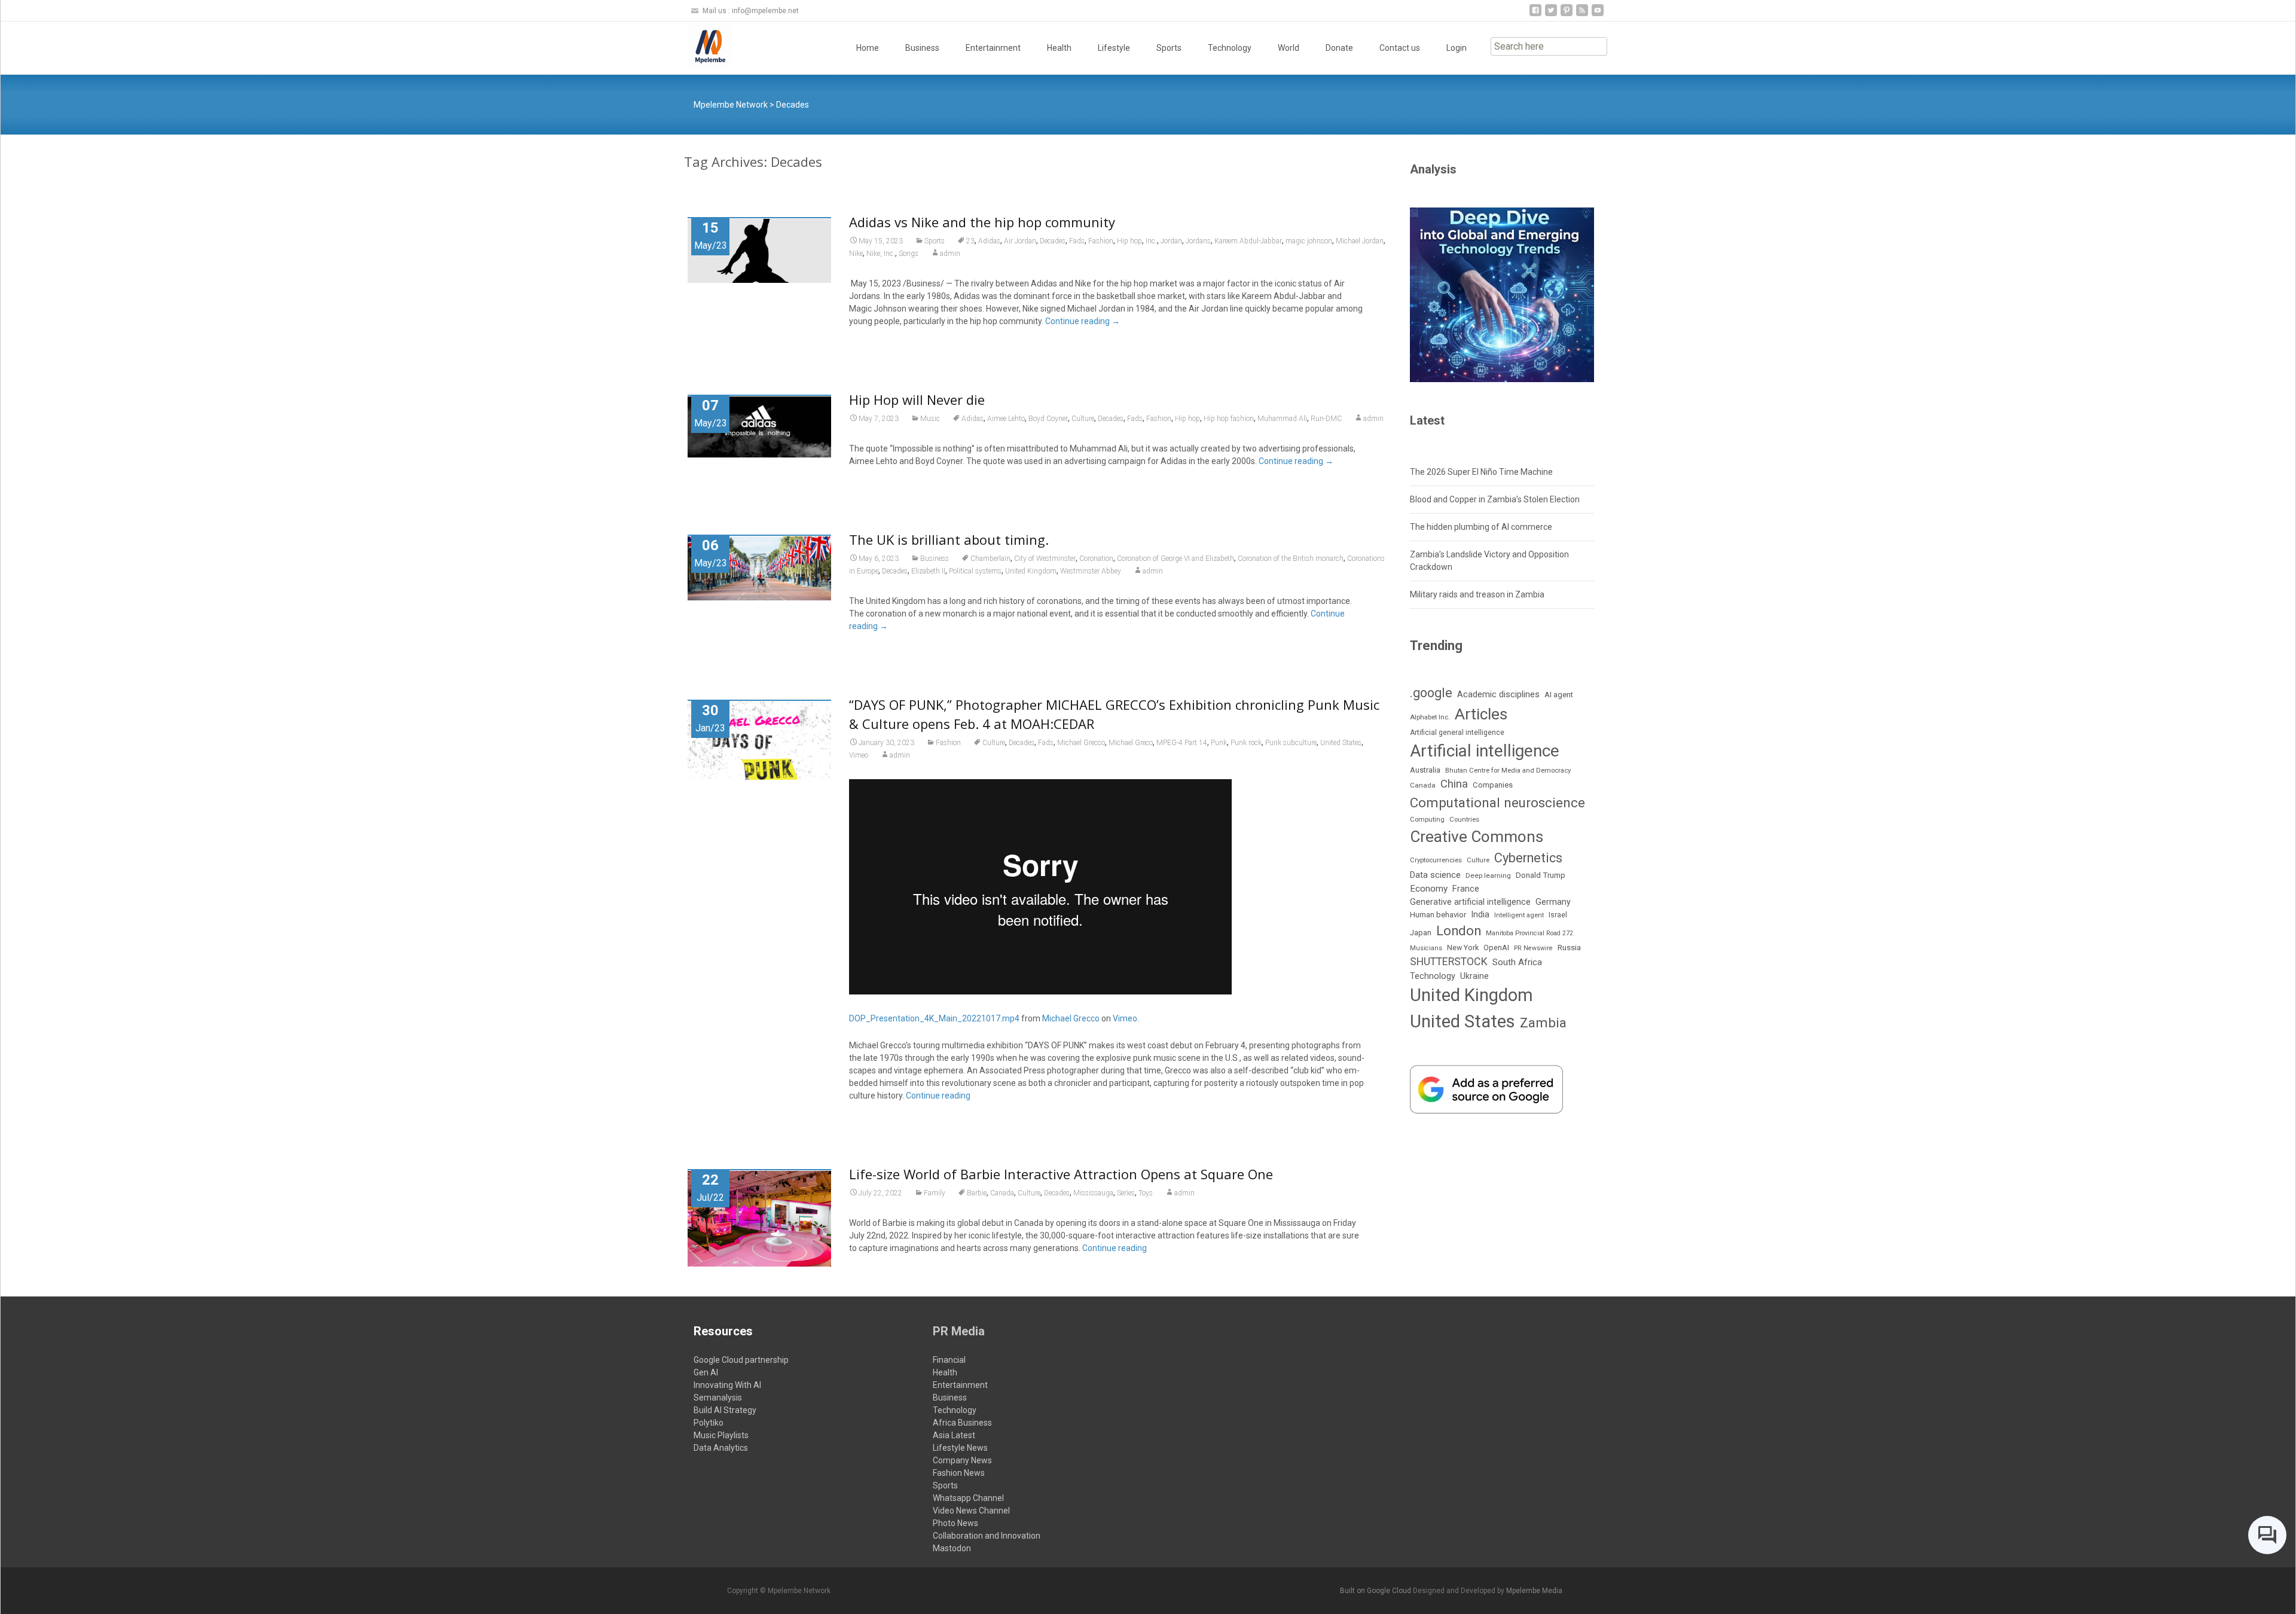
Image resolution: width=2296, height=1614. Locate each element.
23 (970, 241)
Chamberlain (990, 559)
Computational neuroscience (1497, 803)
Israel (1558, 915)
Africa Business (962, 1423)
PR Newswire (1533, 948)
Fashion (1101, 241)
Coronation (1096, 559)
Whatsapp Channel (968, 1498)
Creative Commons (1477, 837)
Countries (1464, 820)
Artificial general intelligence (1457, 733)
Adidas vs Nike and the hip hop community (982, 222)
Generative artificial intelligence (1470, 902)
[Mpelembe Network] (701, 45)
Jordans (1198, 241)
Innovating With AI (727, 1385)
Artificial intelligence (1485, 751)
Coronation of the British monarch (1291, 559)
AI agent (1559, 695)
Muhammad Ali (1282, 419)
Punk (1219, 743)
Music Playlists (721, 1435)
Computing (1427, 820)
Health (1059, 48)
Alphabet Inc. (1430, 717)
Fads (1077, 241)
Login (1457, 48)
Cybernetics (1528, 858)
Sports (1169, 48)
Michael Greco (1131, 743)
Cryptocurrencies (1436, 860)
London (1459, 931)
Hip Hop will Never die (917, 399)
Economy (1429, 889)
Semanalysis (718, 1398)
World (1289, 48)
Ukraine (1474, 976)
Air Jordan (1020, 241)
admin (950, 254)
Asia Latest (954, 1435)
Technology (1230, 48)
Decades (1053, 241)
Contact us (1400, 48)
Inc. (1151, 241)
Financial (949, 1360)
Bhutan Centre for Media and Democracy (1508, 770)
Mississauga (1093, 1193)
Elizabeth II (928, 571)
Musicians (1426, 948)
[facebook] (1535, 15)
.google (1431, 693)
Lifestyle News (960, 1448)
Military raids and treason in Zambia (1477, 594)
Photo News (955, 1523)
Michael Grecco (1081, 743)
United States (1341, 743)
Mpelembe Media (1534, 1591)
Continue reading (1083, 321)
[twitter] (1551, 15)
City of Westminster (1045, 559)
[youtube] (1598, 15)
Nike (856, 254)
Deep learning (1488, 875)
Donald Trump (1541, 875)
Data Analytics (721, 1448)
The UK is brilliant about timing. (949, 539)
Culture (1083, 419)
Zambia (1543, 1023)
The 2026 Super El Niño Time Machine (1481, 472)
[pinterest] (1567, 15)
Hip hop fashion (1229, 419)
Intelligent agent (1519, 915)
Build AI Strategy (725, 1410)
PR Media (959, 1331)
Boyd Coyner (1048, 419)
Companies (1493, 785)
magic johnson (1309, 241)
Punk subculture (1291, 743)
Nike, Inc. (881, 254)
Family (935, 1193)
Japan (1421, 933)
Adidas (989, 241)
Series (1126, 1193)
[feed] (1582, 15)
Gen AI (706, 1372)
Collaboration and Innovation (987, 1536)
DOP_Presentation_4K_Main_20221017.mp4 (934, 1018)
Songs (909, 254)
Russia (1569, 947)
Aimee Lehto (1006, 419)
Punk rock (1246, 743)
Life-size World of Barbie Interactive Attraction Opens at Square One (1061, 1174)
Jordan (1171, 241)
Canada (1002, 1193)
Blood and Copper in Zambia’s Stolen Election (1495, 499)
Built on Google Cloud (1376, 1591)
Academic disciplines (1498, 694)
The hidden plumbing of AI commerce (1481, 527)
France (1466, 889)
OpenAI (1496, 948)
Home (868, 48)
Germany (1553, 902)
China (1454, 784)
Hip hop (1129, 241)
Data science (1435, 875)
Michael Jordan (1360, 241)
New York (1463, 948)
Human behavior (1438, 915)
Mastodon (952, 1548)
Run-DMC (1326, 419)
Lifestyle (1114, 48)
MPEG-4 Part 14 (1182, 743)
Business (922, 48)
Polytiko (709, 1423)
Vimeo (859, 755)
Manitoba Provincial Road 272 (1529, 933)
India (1480, 915)
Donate (1339, 48)
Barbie (977, 1193)
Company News (962, 1460)
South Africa (1517, 962)
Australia (1425, 770)
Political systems (975, 571)
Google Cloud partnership (741, 1360)
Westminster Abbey (1091, 571)
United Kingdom (1031, 571)
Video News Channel (971, 1511)
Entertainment (993, 48)
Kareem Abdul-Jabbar (1248, 241)
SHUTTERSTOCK (1449, 961)
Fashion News (959, 1473)
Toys (1146, 1193)
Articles (1481, 714)
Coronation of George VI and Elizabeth (1176, 559)
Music (930, 419)
